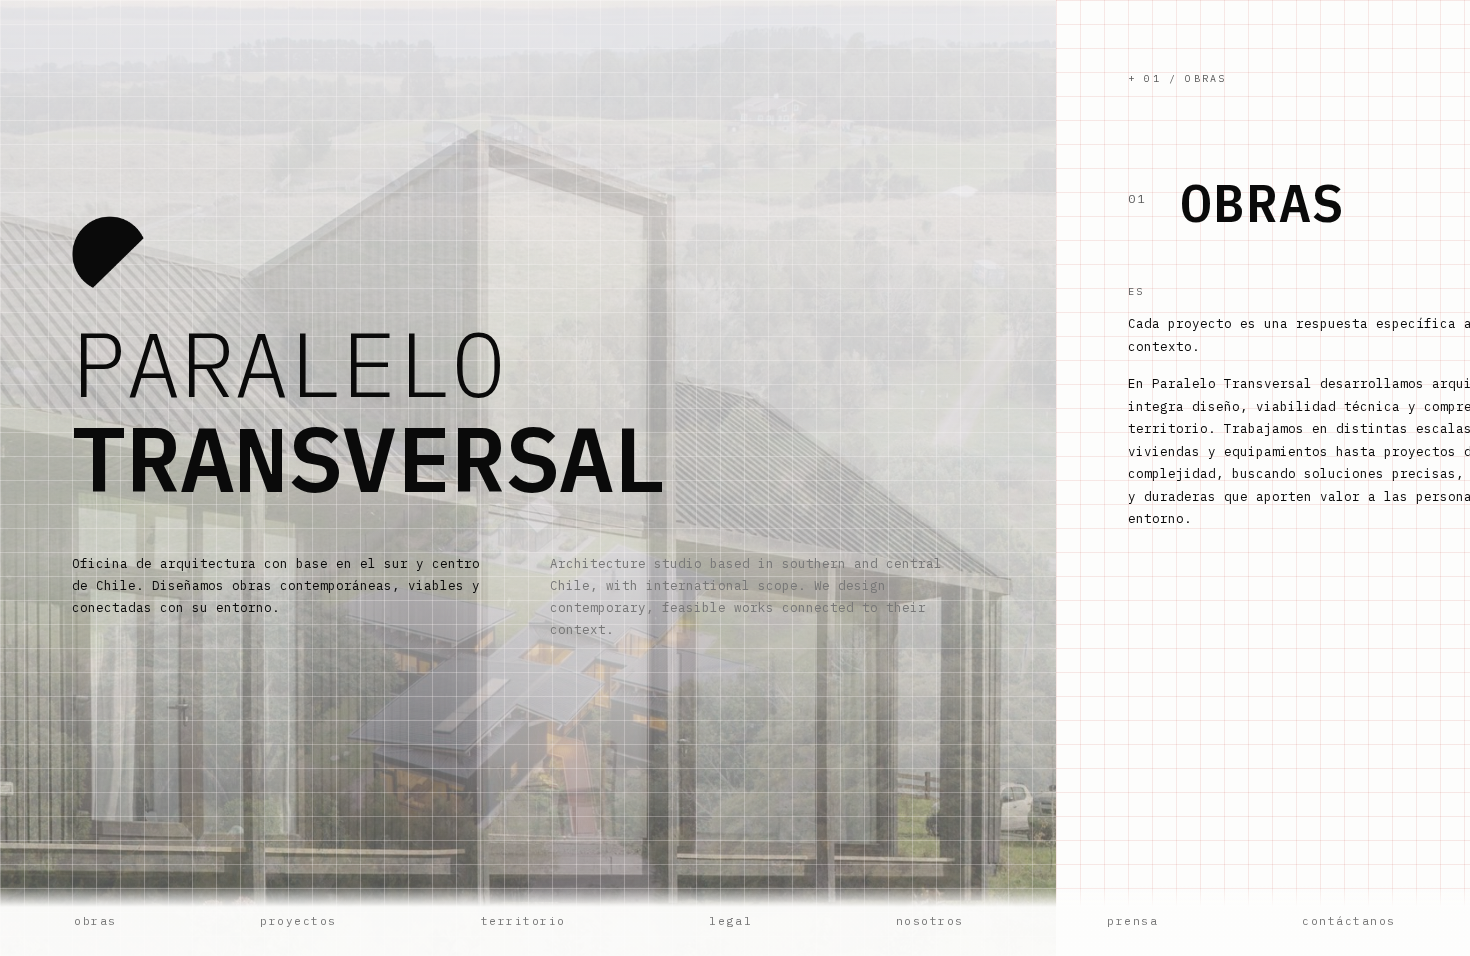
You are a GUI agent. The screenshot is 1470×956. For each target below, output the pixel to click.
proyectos (298, 921)
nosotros (930, 921)
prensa (1132, 921)
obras (95, 921)
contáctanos (1349, 921)
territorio (523, 921)
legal (730, 921)
